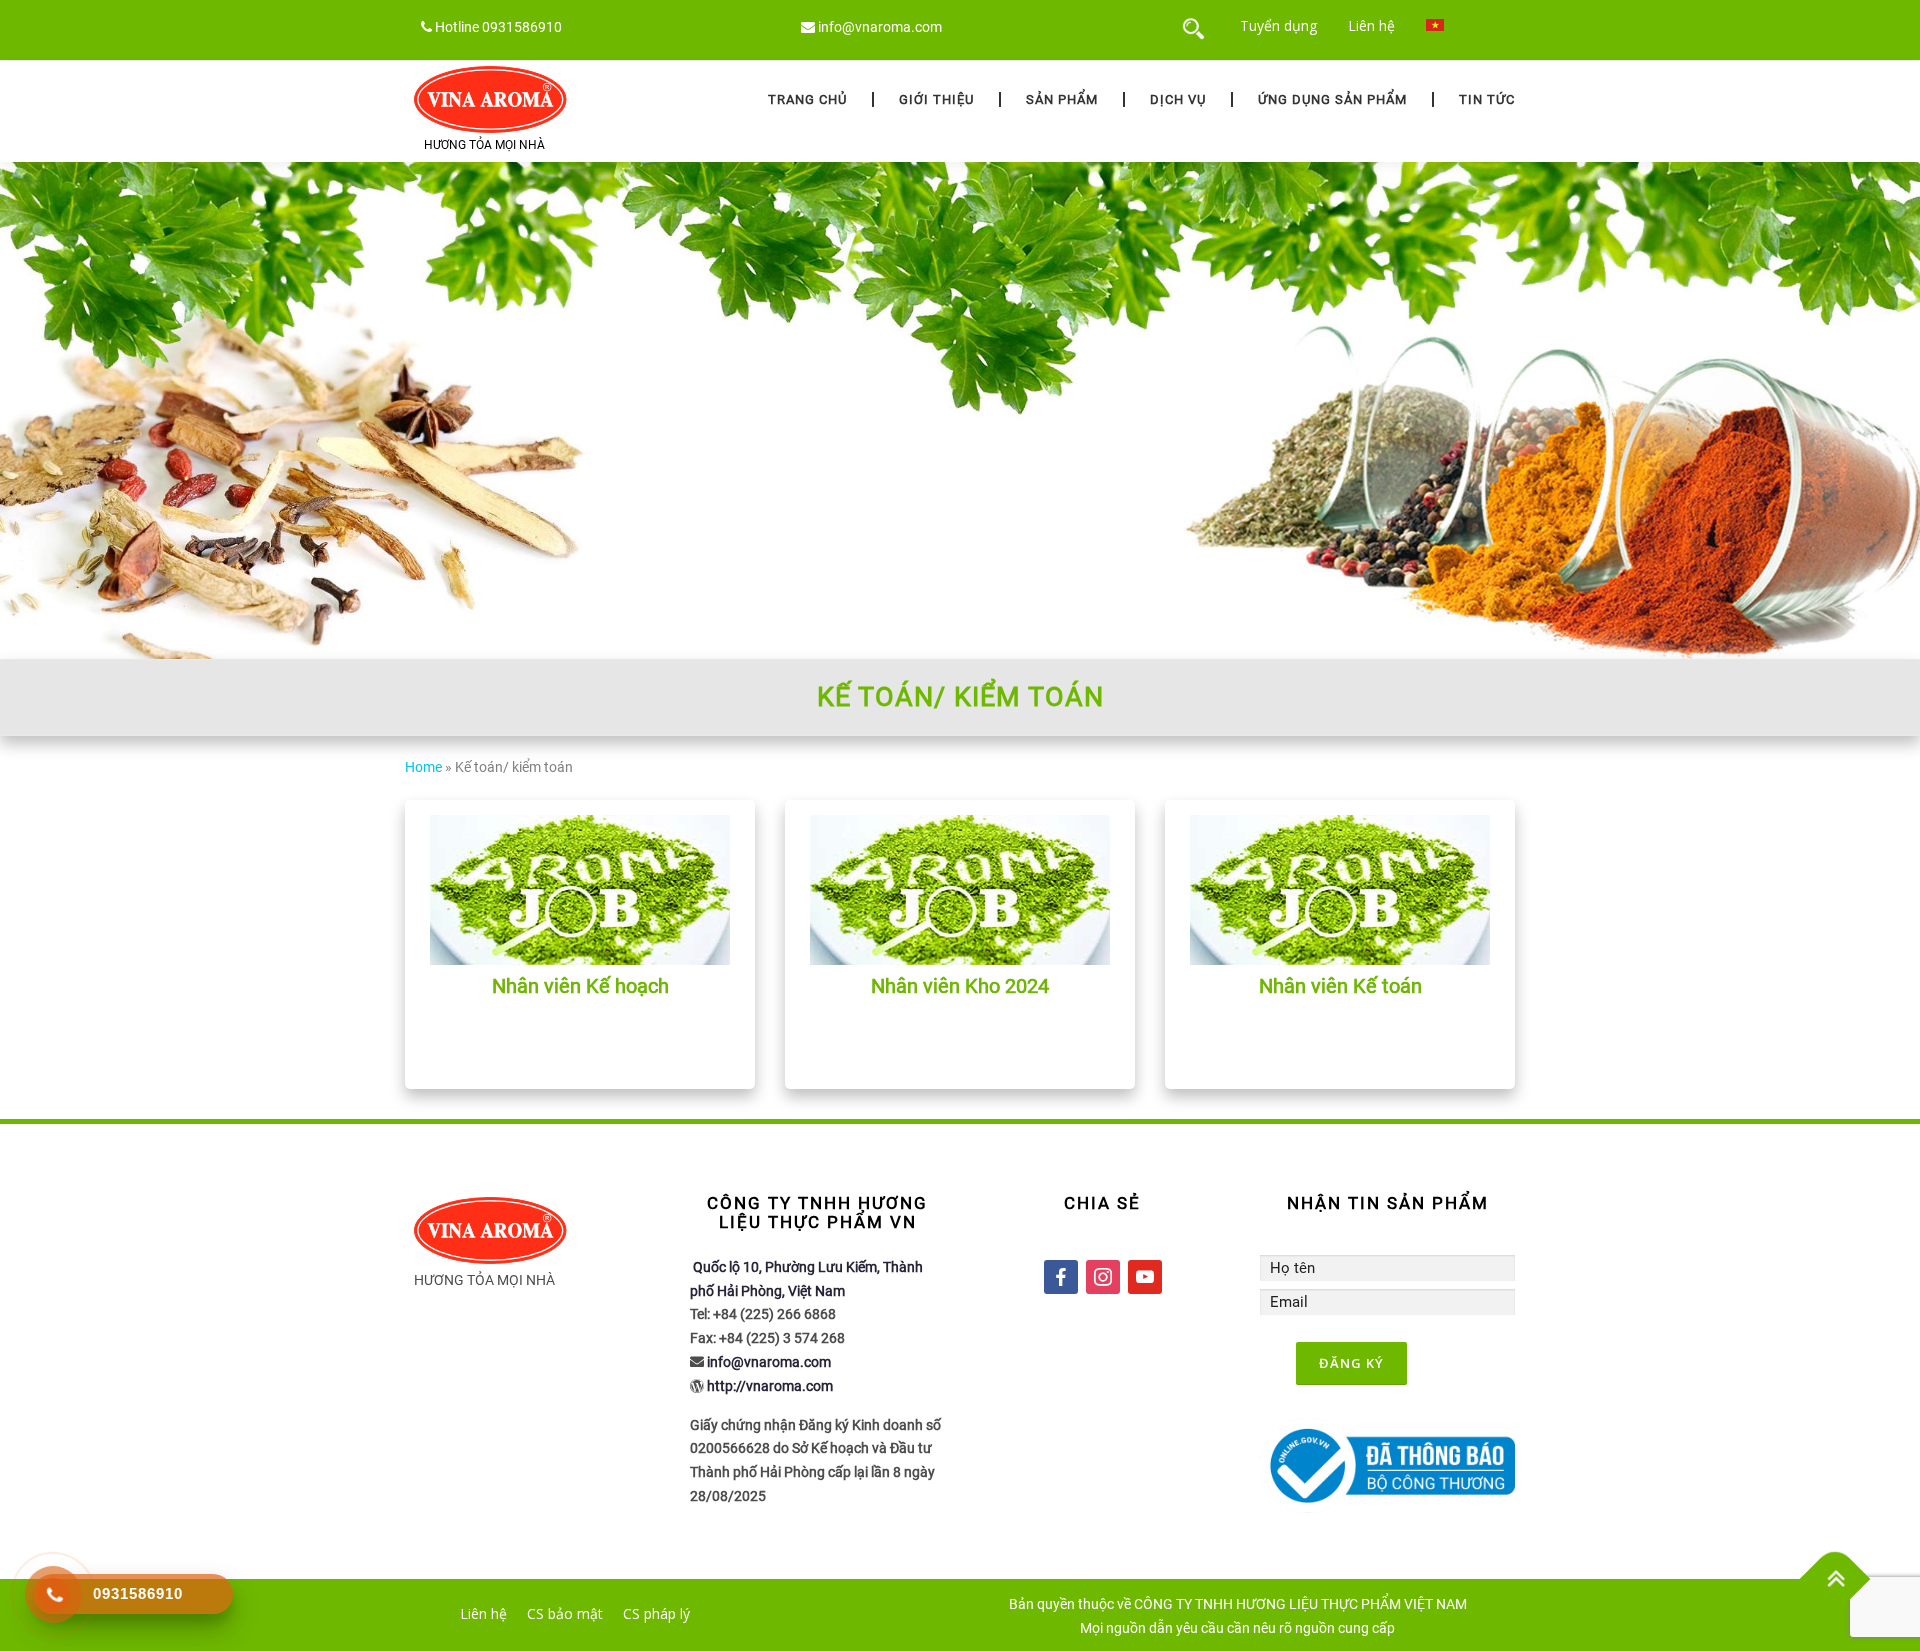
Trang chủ (807, 99)
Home (423, 767)
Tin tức (1487, 99)
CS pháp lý (656, 1613)
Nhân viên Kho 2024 (960, 986)
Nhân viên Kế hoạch (580, 986)
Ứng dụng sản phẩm (1332, 99)
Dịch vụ (1178, 99)
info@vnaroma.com (880, 27)
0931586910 (522, 27)
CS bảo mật (565, 1613)
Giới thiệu (936, 99)
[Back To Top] (1835, 1579)
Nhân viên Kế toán (1340, 986)
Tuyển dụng (1278, 25)
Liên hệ (1371, 25)
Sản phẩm (1062, 99)
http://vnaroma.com (770, 1386)
